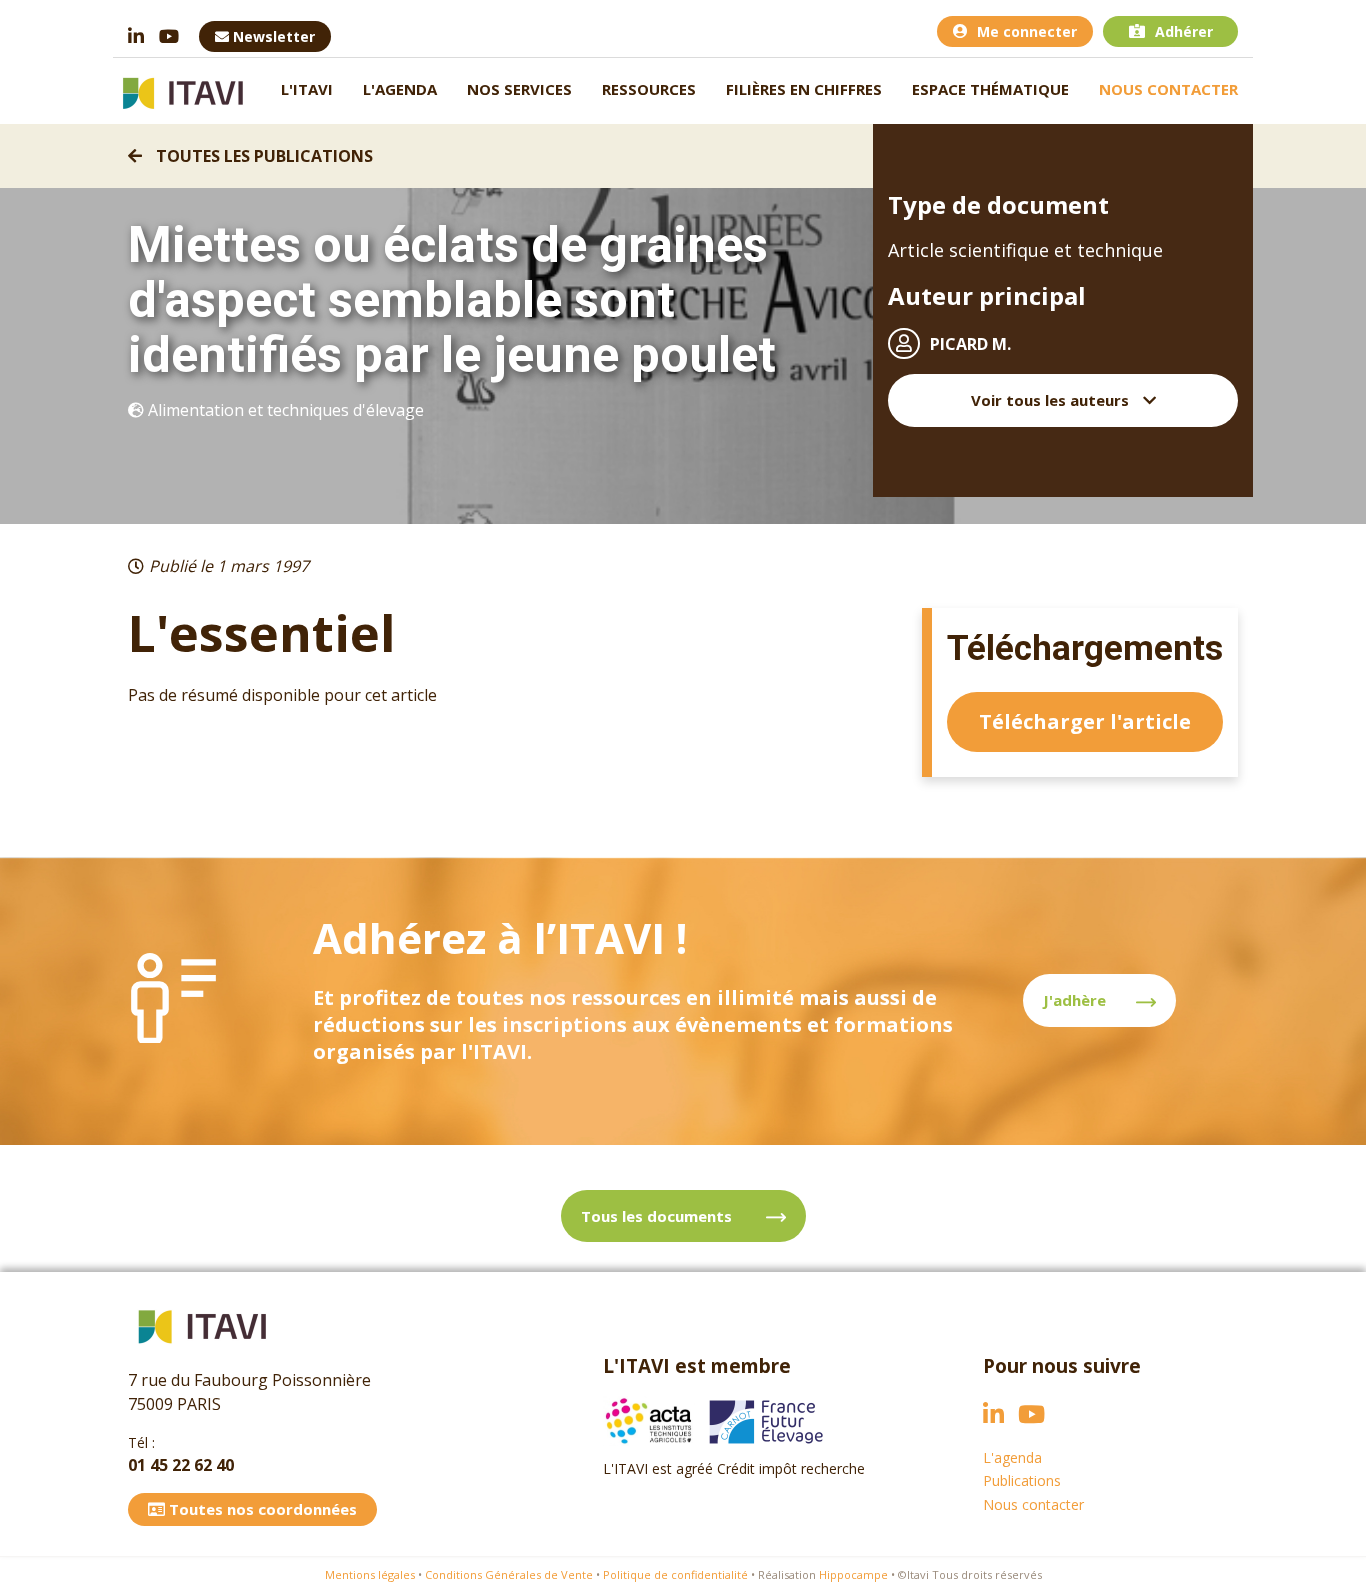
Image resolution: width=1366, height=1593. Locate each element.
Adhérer (1184, 31)
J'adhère (1074, 1000)
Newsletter (272, 36)
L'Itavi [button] (307, 89)
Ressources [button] (649, 89)
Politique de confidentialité (675, 1574)
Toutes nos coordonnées (261, 1509)
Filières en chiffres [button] (804, 89)
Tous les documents (658, 1216)
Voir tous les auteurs (1052, 400)
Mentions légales (370, 1574)
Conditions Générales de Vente (509, 1574)
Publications (1022, 1480)
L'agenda (400, 89)
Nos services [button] (519, 89)
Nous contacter (1168, 89)
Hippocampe (853, 1574)
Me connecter (1027, 31)
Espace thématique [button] (990, 89)
